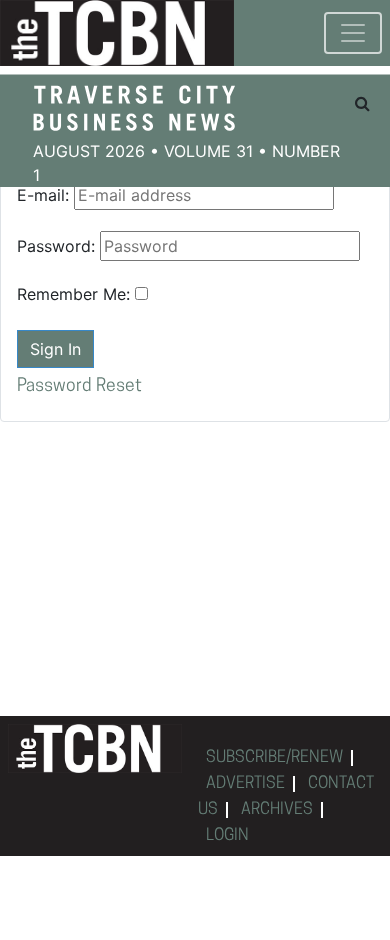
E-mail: (43, 195)
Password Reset (79, 386)
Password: (56, 246)
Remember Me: (73, 294)
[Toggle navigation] (353, 33)
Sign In (55, 349)
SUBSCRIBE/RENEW (274, 758)
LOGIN (227, 836)
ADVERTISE (245, 784)
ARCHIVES (277, 810)
